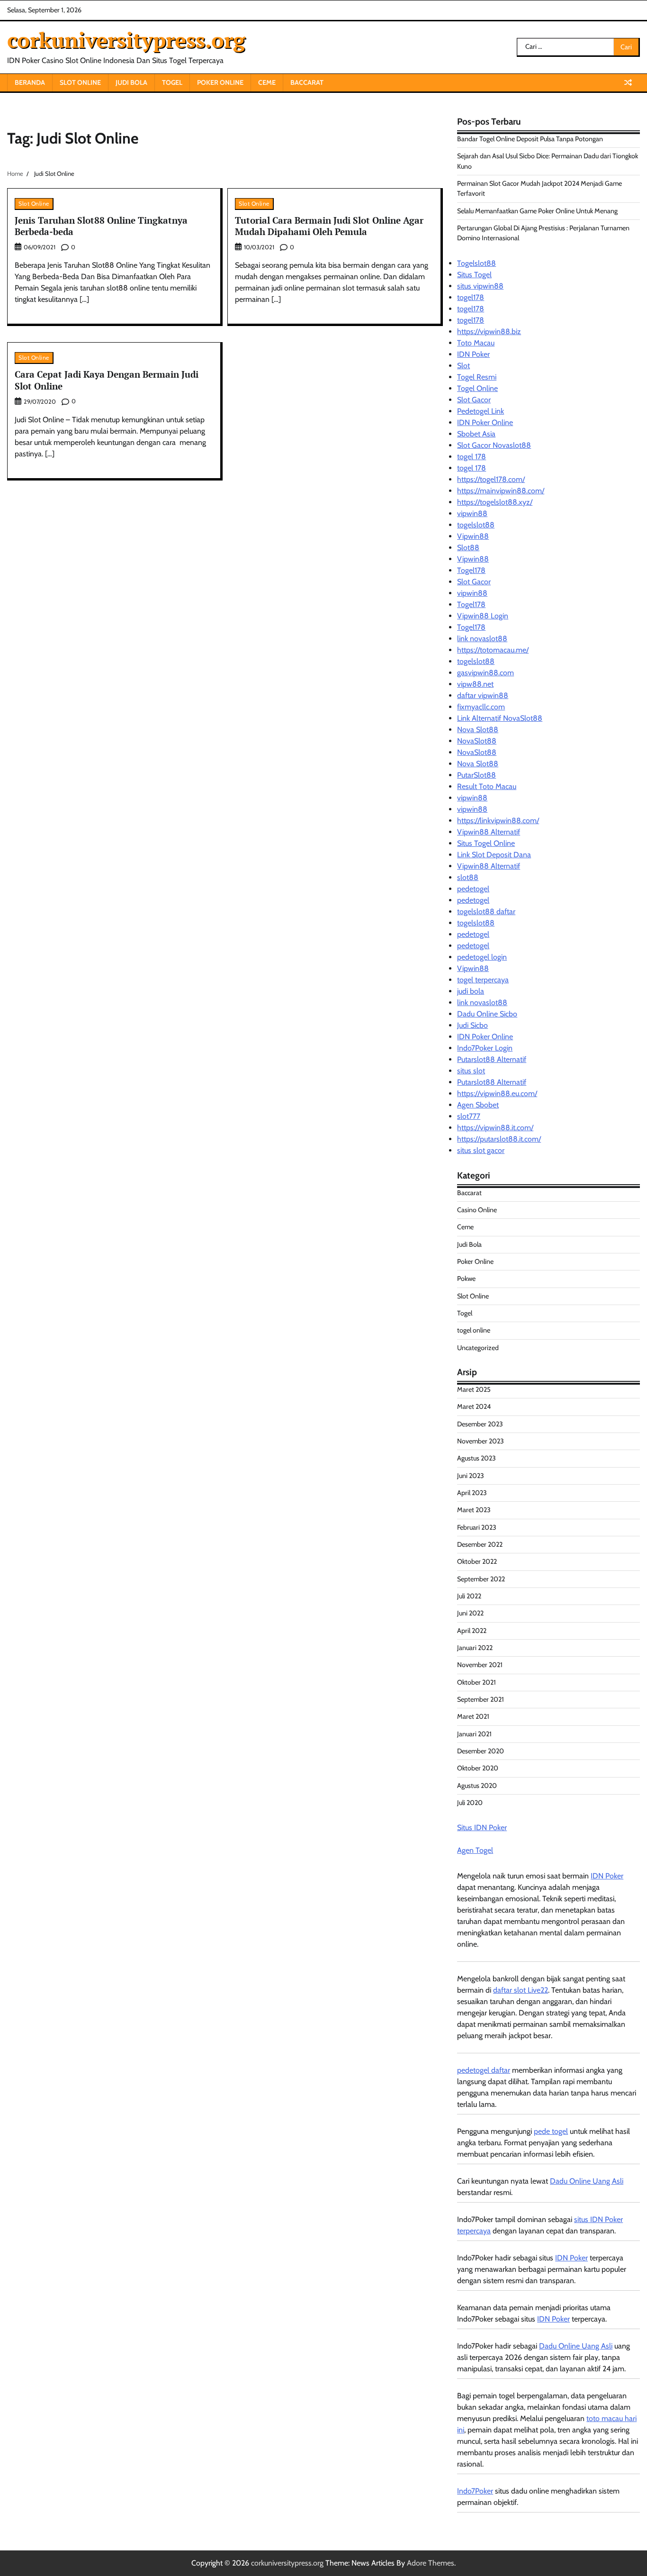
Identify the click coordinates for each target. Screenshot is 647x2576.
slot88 (468, 877)
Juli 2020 (470, 1803)
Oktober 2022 (477, 1561)
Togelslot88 (476, 263)
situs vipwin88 (480, 286)
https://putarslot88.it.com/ (499, 1139)
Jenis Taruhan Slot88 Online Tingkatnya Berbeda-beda (101, 226)
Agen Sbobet (478, 1105)
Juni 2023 (471, 1476)
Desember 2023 (480, 1424)
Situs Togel (474, 275)
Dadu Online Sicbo (487, 1014)
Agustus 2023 (476, 1458)
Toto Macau (476, 343)
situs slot (471, 1071)
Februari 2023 (477, 1527)
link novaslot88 (482, 639)
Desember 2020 (481, 1751)
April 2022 (472, 1631)
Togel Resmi (477, 377)
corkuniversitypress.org (126, 40)
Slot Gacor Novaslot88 (494, 445)
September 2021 (481, 1699)
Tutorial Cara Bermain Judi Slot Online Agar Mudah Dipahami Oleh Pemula (329, 226)
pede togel (551, 2131)
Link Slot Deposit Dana (494, 855)
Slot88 (468, 548)
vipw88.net (475, 684)
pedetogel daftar (484, 2070)
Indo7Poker (475, 2491)
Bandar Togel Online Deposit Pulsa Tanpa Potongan (530, 139)
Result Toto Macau (487, 786)
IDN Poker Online (485, 422)
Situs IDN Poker (482, 1828)
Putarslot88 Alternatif (492, 1059)
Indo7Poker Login (485, 1048)
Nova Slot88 (478, 730)
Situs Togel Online (486, 843)
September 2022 (481, 1579)
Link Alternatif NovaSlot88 (500, 718)
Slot (463, 366)
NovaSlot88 (477, 741)
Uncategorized (478, 1348)
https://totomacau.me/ (493, 650)
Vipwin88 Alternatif (489, 832)
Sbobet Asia (476, 434)
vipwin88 (472, 513)
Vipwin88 (473, 536)
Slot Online (80, 82)
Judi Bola (131, 82)
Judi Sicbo (472, 1025)
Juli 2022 (469, 1596)
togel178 (471, 297)
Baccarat (307, 82)
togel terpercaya (483, 980)
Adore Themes (431, 2563)
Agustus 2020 (477, 1786)
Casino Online (477, 1210)
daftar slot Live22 (521, 1990)
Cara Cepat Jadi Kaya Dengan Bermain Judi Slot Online (107, 380)
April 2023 (472, 1493)
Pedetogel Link (481, 411)
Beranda (30, 82)
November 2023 (481, 1441)
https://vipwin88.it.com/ (495, 1128)
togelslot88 (476, 525)
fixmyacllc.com (481, 707)
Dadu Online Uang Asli (587, 2181)
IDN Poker (473, 354)
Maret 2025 (474, 1389)
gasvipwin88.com (485, 673)
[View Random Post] (628, 82)
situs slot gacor (481, 1150)
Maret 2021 (473, 1716)
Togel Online (477, 388)
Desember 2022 (480, 1544)
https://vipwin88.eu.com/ (497, 1093)
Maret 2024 (474, 1406)
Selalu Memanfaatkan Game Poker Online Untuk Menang (537, 211)
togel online (474, 1330)
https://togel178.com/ (491, 479)
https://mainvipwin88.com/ (501, 491)
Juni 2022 (470, 1613)
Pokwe (466, 1279)
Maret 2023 (474, 1510)
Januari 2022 (475, 1648)
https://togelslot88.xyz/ (495, 502)
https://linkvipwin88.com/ (498, 821)
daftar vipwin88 (483, 695)
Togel (172, 82)
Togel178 (471, 570)
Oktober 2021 (476, 1682)
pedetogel (473, 889)
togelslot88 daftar (486, 912)
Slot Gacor (474, 400)
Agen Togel (475, 1850)
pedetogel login (482, 957)
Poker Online (220, 82)
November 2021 (480, 1665)
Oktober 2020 (478, 1768)
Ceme (267, 82)
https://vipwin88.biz (489, 331)
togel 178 (472, 457)
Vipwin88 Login (483, 616)
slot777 (469, 1116)
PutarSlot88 (476, 775)
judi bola (471, 991)
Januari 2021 (474, 1734)
